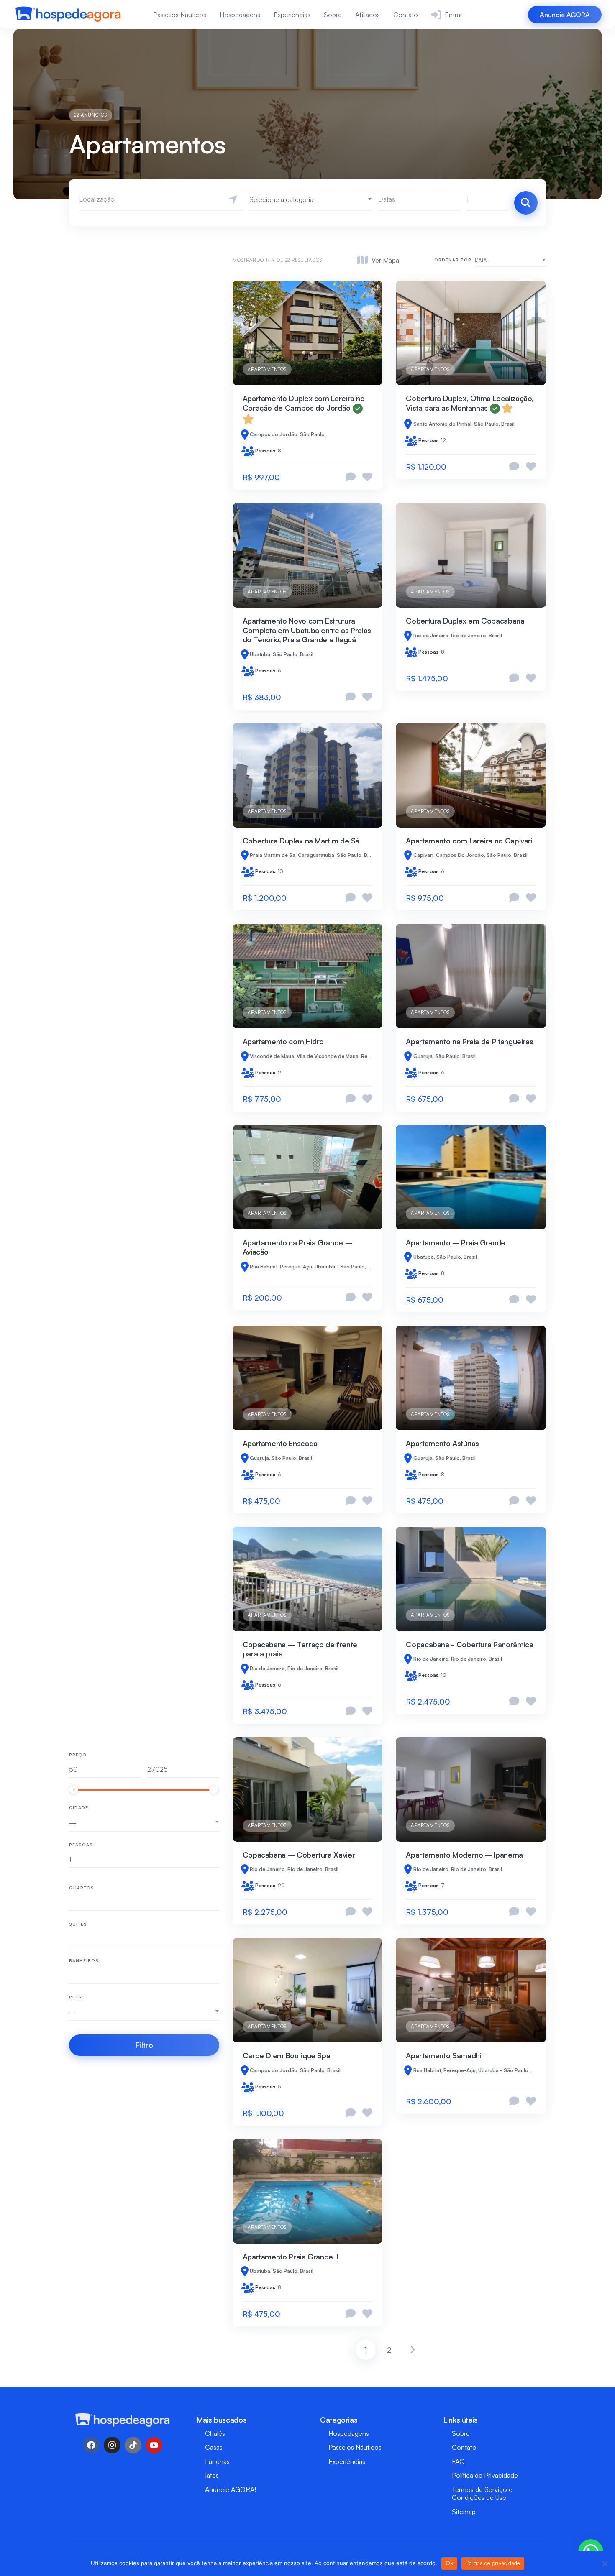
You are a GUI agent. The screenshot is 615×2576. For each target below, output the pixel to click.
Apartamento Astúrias (442, 1443)
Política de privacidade (493, 2563)
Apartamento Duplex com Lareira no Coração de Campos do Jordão (304, 403)
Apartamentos (267, 369)
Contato (406, 15)
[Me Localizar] (233, 199)
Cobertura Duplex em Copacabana (465, 621)
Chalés (215, 2433)
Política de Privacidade (485, 2475)
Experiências (292, 15)
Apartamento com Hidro (283, 1041)
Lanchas (217, 2461)
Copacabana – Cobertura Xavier (299, 1855)
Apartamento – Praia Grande (456, 1242)
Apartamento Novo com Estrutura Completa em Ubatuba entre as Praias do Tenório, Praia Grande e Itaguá (307, 630)
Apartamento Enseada (280, 1443)
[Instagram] (112, 2445)
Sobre (333, 15)
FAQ (458, 2461)
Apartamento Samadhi (443, 2055)
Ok (449, 2563)
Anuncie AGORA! (231, 2489)
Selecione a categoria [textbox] (281, 199)
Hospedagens (240, 15)
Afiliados (368, 15)
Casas (214, 2447)
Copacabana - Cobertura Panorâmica (469, 1644)
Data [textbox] (481, 260)
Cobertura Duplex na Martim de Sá (301, 841)
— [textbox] (73, 1823)
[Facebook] (91, 2445)
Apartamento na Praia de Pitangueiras (469, 1041)
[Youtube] (154, 2445)
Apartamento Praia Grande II (290, 2257)
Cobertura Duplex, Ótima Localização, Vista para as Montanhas (470, 403)
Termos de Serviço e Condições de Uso (482, 2493)
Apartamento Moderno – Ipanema (464, 1855)
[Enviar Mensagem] (351, 477)
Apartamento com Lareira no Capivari (469, 841)
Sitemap (464, 2512)
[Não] (605, 2563)
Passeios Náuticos (180, 15)
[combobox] (311, 199)
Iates (212, 2475)
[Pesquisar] (526, 203)
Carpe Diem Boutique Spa (287, 2055)
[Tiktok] (133, 2445)
